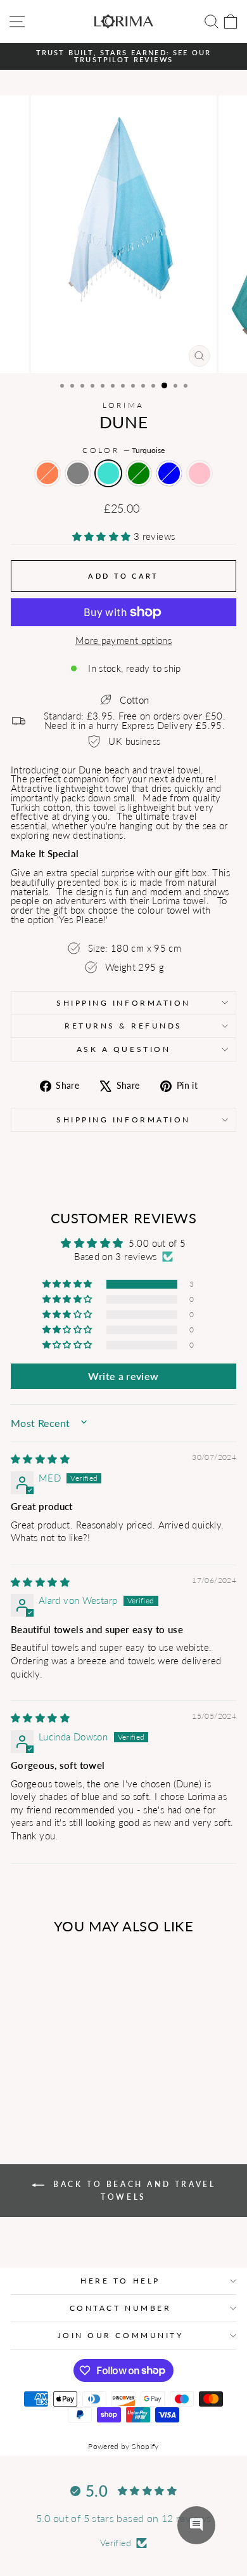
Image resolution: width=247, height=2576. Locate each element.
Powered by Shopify (123, 2446)
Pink (199, 473)
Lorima (123, 405)
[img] (40, 1459)
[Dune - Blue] (83, 2080)
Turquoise (108, 473)
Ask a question (123, 1049)
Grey (78, 473)
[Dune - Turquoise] (54, 2080)
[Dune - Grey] (39, 2080)
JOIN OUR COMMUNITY (121, 2335)
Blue (169, 473)
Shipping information (123, 1120)
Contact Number (120, 2308)
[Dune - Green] (68, 2080)
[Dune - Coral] (24, 2080)
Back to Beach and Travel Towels (133, 2191)
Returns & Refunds (123, 1026)
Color (123, 450)
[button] (103, 536)
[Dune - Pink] (54, 2092)
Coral (47, 473)
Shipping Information (123, 1003)
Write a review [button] (123, 1376)
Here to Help (120, 2281)
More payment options (123, 641)
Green (139, 473)
